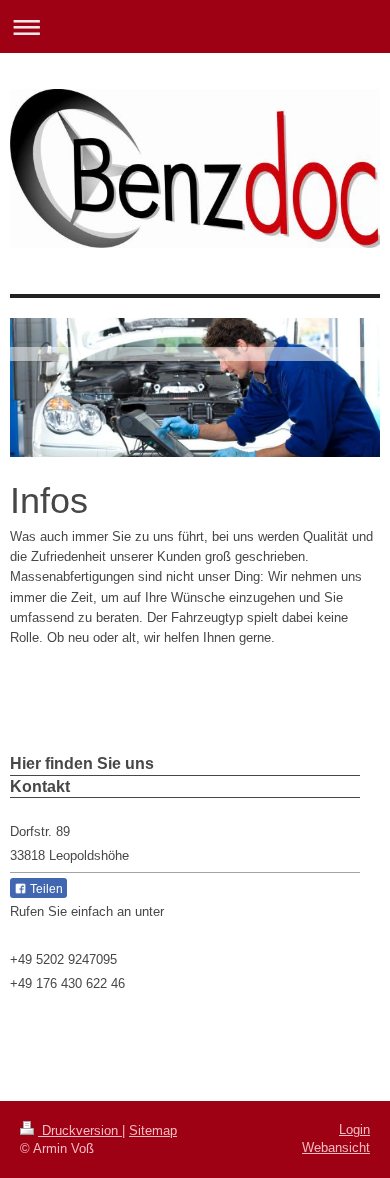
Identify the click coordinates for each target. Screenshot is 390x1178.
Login (354, 1129)
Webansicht (336, 1147)
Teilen (45, 889)
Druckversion (80, 1130)
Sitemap (153, 1130)
